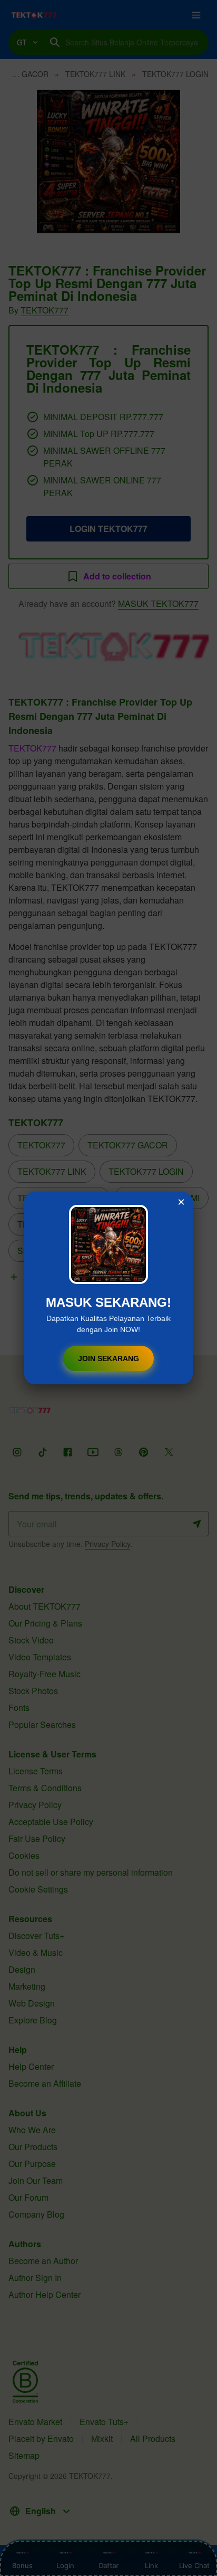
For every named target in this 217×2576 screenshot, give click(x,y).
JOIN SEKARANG (108, 1358)
